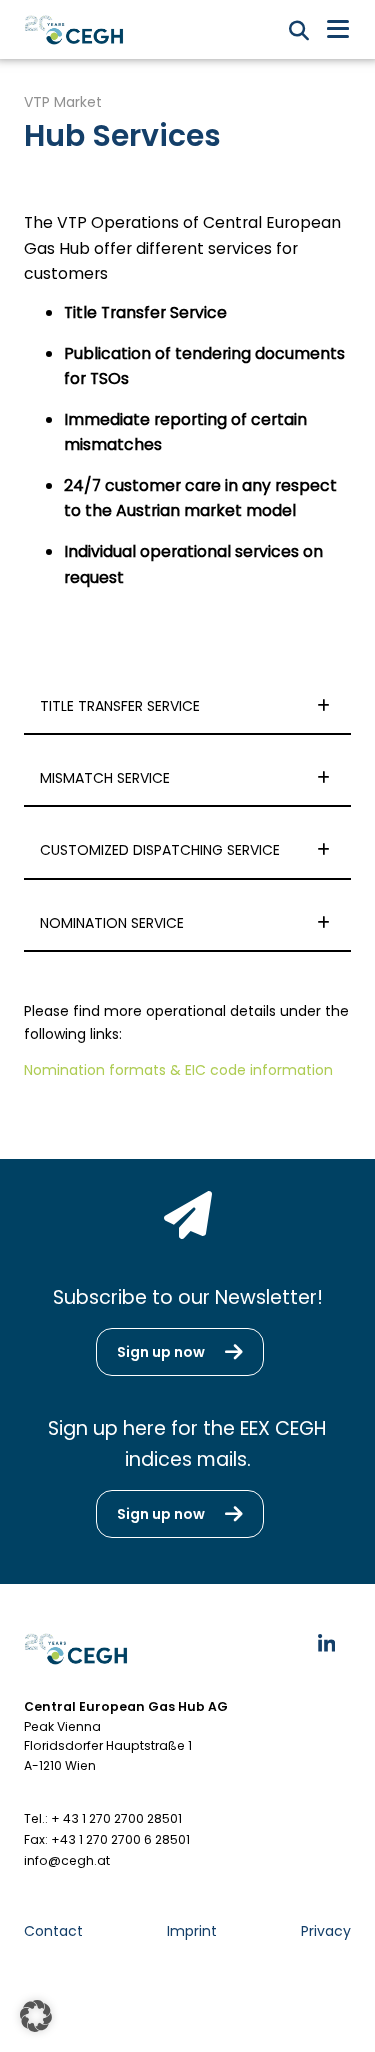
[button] (36, 2016)
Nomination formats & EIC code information (178, 1070)
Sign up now (161, 1352)
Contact (53, 1931)
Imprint (192, 1931)
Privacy (326, 1931)
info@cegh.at (67, 1860)
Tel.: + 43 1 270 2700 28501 (103, 1818)
